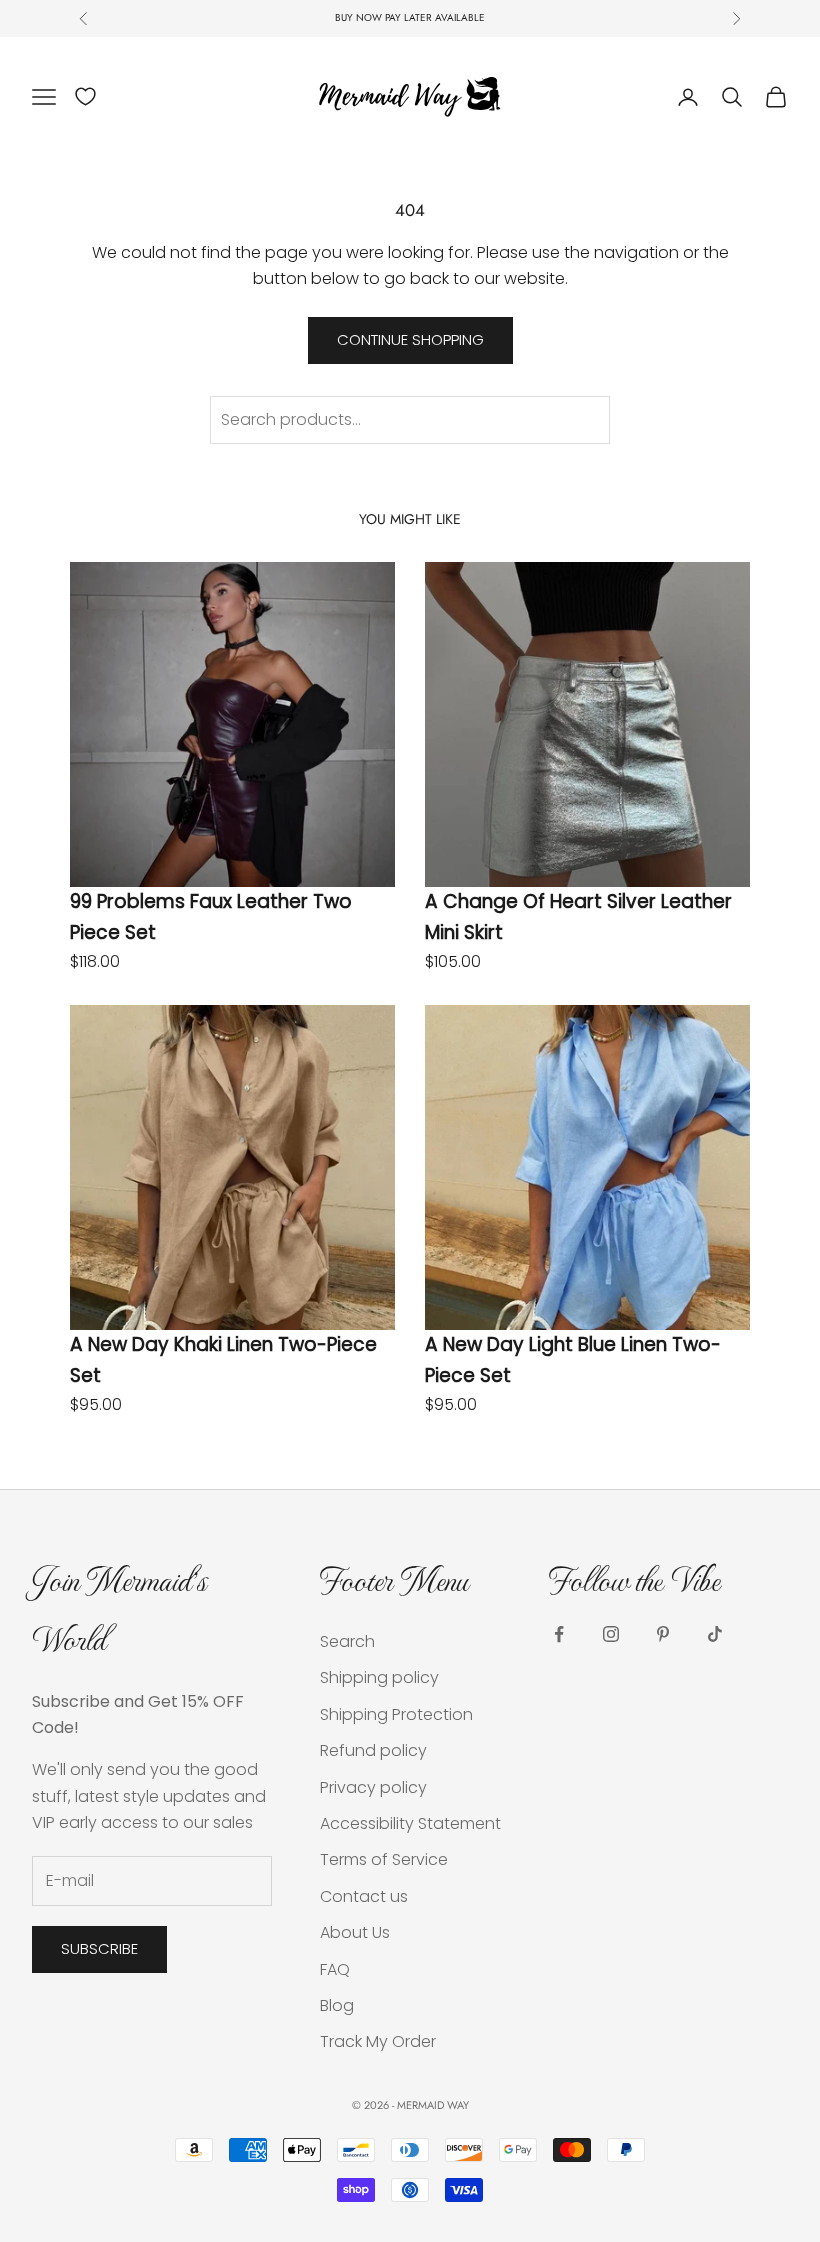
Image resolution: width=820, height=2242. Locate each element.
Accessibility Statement (410, 1823)
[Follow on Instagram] (611, 1634)
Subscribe (99, 1948)
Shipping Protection (396, 1714)
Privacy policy (373, 1787)
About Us (355, 1932)
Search (347, 1641)
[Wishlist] (85, 96)
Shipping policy (379, 1677)
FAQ (335, 1969)
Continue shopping (410, 339)
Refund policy (373, 1750)
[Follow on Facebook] (559, 1634)
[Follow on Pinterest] (663, 1634)
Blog (337, 2005)
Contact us (364, 1896)
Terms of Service (384, 1859)
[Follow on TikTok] (715, 1634)
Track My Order (378, 2041)
